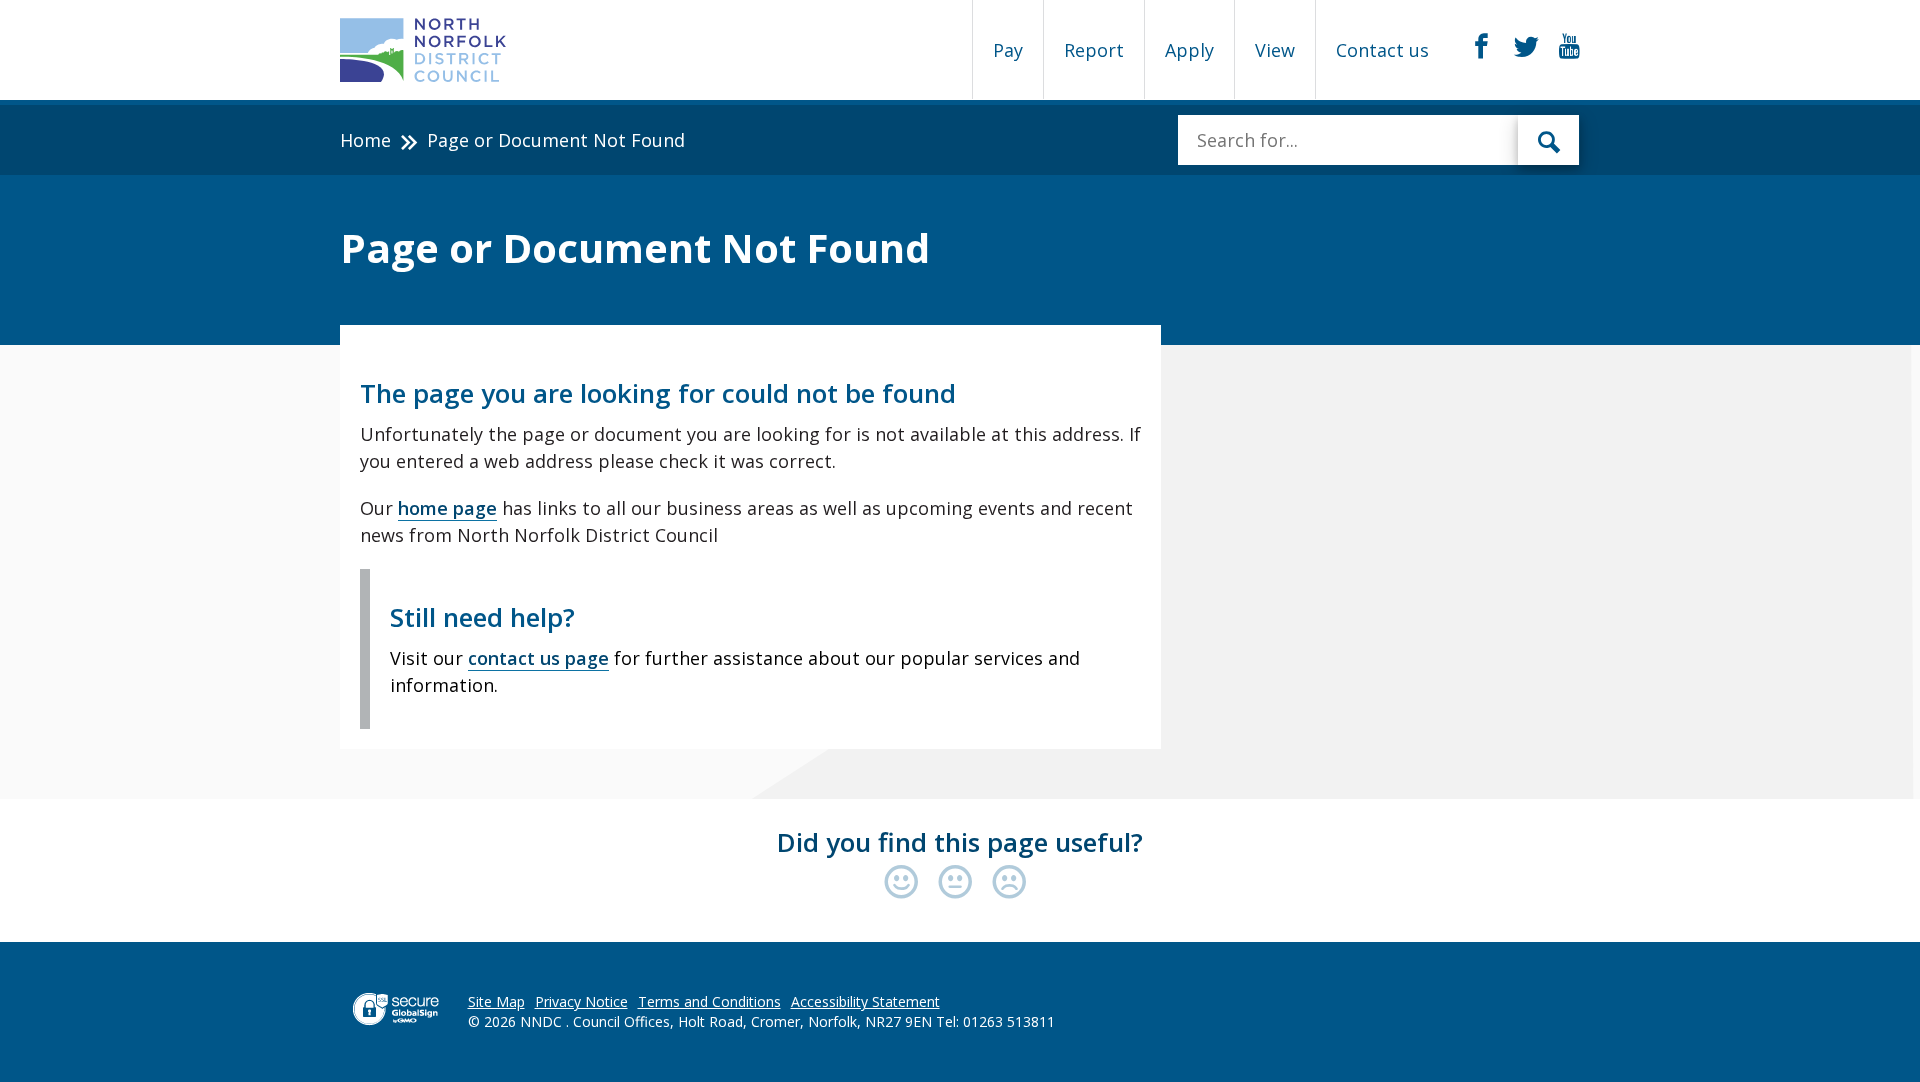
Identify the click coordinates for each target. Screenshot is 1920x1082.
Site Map (496, 1001)
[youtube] (1569, 47)
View (1275, 50)
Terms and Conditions (709, 1001)
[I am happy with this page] (906, 883)
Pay (1008, 50)
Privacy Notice (581, 1001)
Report (1094, 50)
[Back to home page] (423, 50)
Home (365, 140)
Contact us (1382, 50)
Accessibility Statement (865, 1001)
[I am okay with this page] (960, 883)
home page (447, 508)
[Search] (1549, 140)
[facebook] (1481, 47)
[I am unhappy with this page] (1009, 883)
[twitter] (1526, 47)
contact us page (538, 658)
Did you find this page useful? (960, 842)
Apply (1189, 50)
